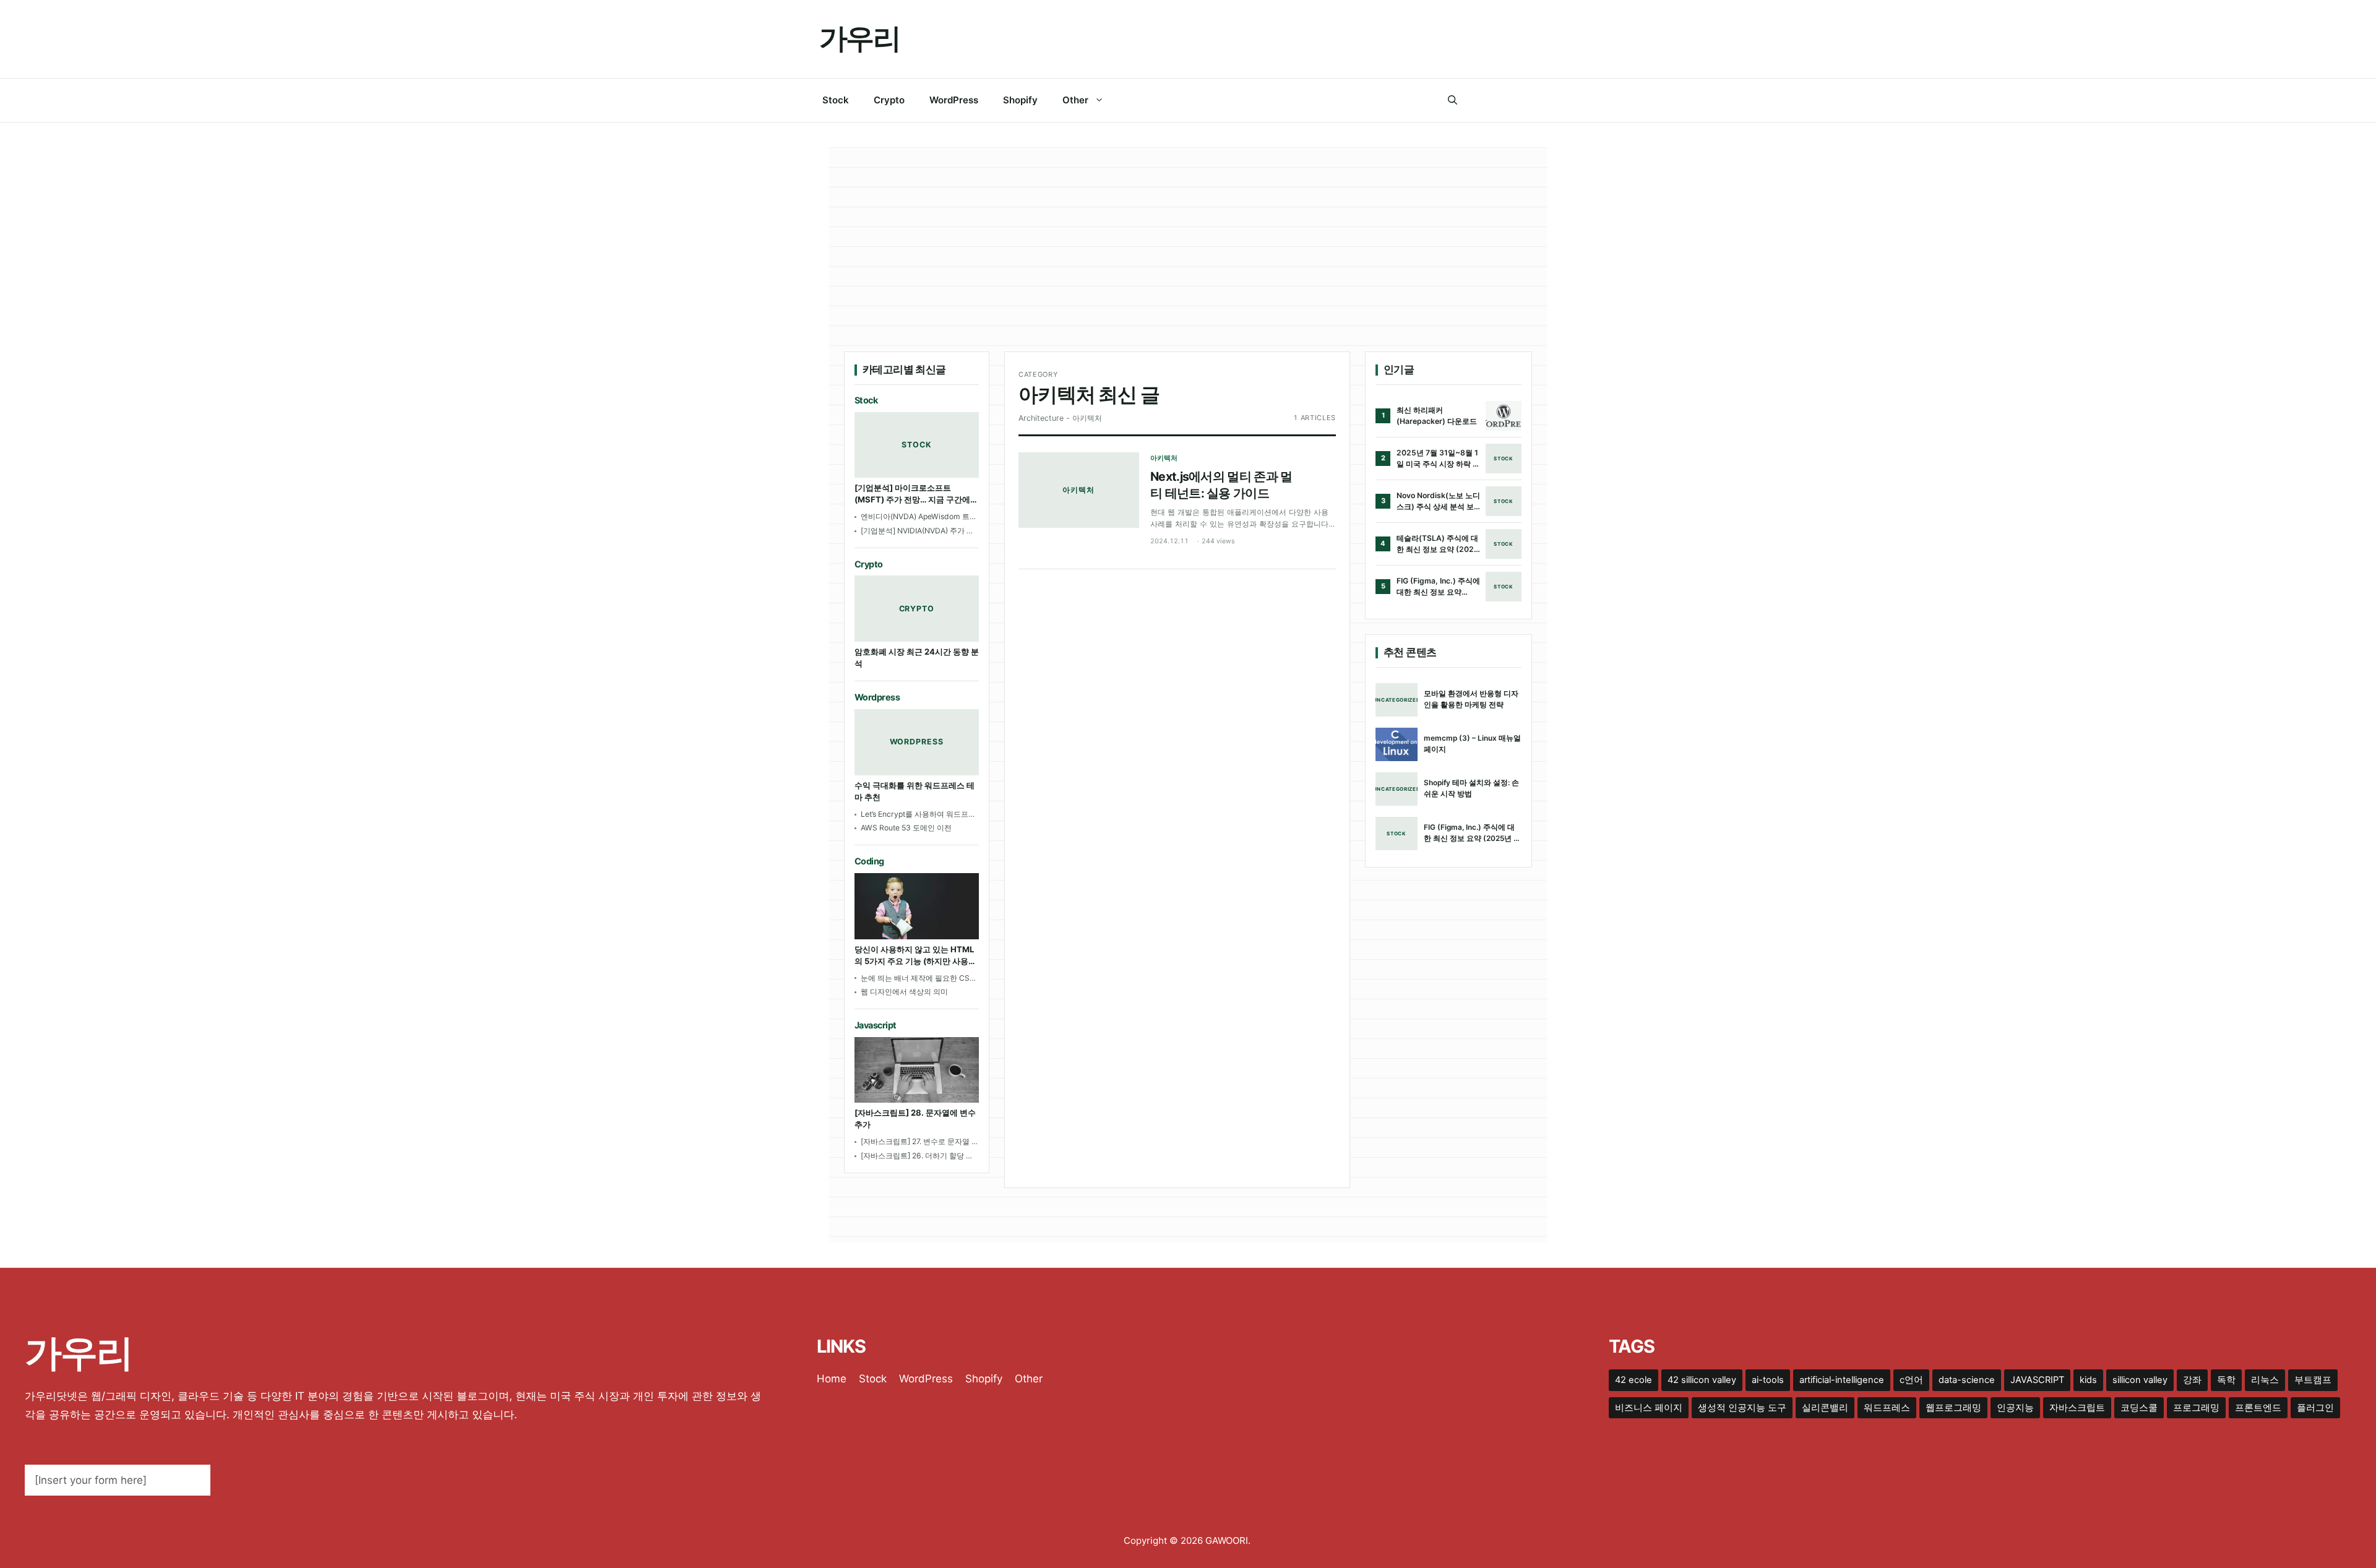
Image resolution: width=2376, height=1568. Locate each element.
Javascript (876, 1025)
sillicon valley (2140, 1380)
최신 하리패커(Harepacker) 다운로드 (1437, 416)
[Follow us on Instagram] (1526, 100)
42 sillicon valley (1702, 1380)
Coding (869, 861)
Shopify (1020, 100)
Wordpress (877, 697)
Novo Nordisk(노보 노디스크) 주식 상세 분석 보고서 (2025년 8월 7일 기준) (1439, 501)
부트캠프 (2313, 1380)
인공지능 (2015, 1408)
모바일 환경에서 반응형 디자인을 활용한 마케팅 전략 (1471, 699)
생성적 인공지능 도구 (1742, 1408)
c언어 (1911, 1380)
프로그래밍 (2196, 1408)
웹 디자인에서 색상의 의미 (904, 992)
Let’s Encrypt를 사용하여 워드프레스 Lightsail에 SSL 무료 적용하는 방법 (918, 815)
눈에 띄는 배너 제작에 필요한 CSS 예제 (918, 979)
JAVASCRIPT (2037, 1380)
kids (2088, 1380)
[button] (1453, 100)
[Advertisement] (1188, 259)
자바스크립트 (2077, 1408)
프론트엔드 (2258, 1408)
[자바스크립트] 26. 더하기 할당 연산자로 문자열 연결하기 (917, 1156)
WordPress (954, 100)
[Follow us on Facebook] (1476, 100)
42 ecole (1633, 1380)
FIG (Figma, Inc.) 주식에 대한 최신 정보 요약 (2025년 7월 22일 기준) (1438, 587)
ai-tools (1768, 1380)
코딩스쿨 (2139, 1408)
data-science (1967, 1380)
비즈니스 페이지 (1649, 1408)
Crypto (889, 100)
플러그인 (2315, 1408)
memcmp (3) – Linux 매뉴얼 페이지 (1472, 743)
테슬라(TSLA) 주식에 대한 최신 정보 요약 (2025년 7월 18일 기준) (1438, 544)
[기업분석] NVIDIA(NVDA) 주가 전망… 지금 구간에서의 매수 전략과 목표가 (917, 531)
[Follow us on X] (1501, 100)
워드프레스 (1887, 1408)
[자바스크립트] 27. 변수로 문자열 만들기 (920, 1142)
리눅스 (2265, 1380)
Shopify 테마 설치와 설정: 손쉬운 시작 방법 (1471, 788)
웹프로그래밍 (1953, 1408)
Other (1075, 100)
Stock (836, 100)
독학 (2226, 1380)
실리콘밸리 (1825, 1408)
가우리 (859, 38)
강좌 (2192, 1380)
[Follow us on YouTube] (1552, 100)
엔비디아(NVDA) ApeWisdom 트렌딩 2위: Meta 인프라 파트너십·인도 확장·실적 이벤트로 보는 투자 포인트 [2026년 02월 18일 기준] (919, 517)
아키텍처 (1164, 458)
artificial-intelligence (1842, 1380)
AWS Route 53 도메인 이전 (906, 828)
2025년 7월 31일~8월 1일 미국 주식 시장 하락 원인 (1438, 459)
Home (832, 1379)
